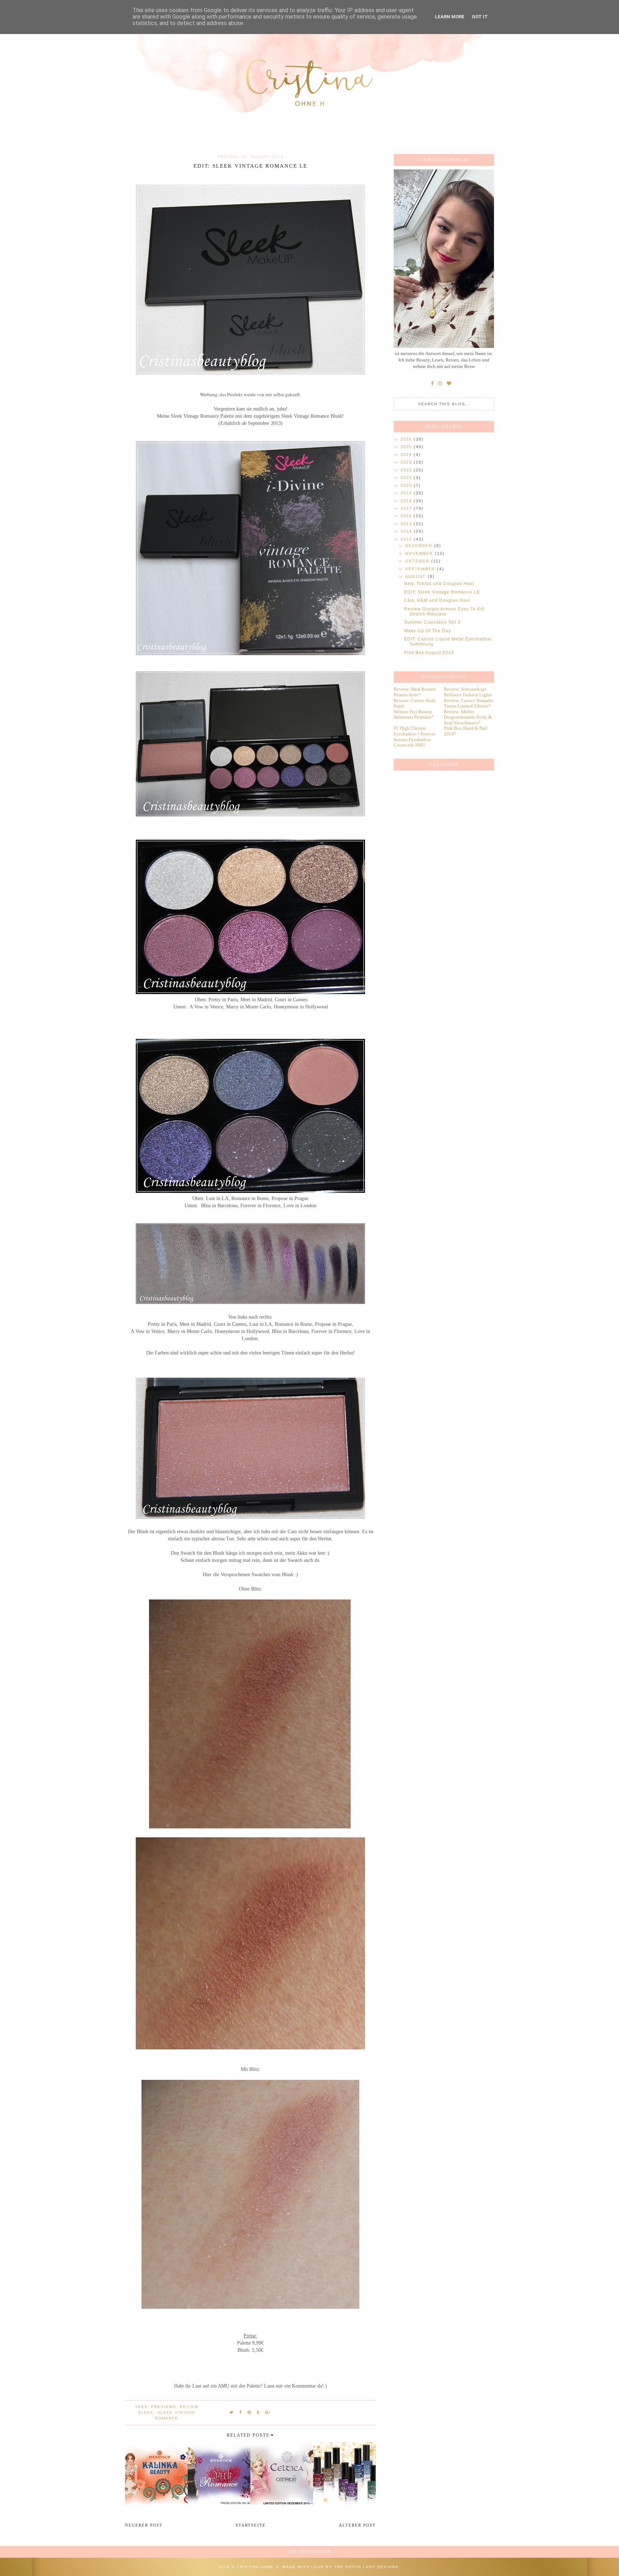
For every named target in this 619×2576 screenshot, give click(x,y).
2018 (407, 501)
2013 (407, 539)
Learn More (450, 17)
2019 (407, 493)
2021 (407, 478)
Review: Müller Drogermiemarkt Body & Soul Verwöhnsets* (468, 717)
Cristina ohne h (258, 2567)
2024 (407, 455)
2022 (407, 470)
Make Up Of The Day (428, 631)
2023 (407, 462)
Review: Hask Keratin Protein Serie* (415, 692)
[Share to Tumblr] (258, 2412)
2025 (407, 447)
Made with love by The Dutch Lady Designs (341, 2567)
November (420, 553)
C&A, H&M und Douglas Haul (437, 600)
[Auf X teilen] (232, 2412)
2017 (407, 508)
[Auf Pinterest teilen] (249, 2412)
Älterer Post (357, 2525)
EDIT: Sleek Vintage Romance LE (442, 592)
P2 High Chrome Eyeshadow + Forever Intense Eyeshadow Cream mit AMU (414, 737)
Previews (164, 2407)
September (421, 569)
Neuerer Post (144, 2525)
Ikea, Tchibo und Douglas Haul (439, 584)
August (416, 576)
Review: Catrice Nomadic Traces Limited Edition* (469, 703)
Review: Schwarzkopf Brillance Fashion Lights (468, 692)
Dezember (420, 546)
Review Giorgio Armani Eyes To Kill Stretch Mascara (444, 611)
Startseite (251, 2525)
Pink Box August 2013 (429, 653)
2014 (407, 531)
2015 (407, 524)
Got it (480, 17)
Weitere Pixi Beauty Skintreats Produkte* (414, 714)
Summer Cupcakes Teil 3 (432, 622)
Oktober (418, 561)
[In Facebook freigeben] (241, 2412)
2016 (407, 516)
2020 (407, 485)
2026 (407, 439)
